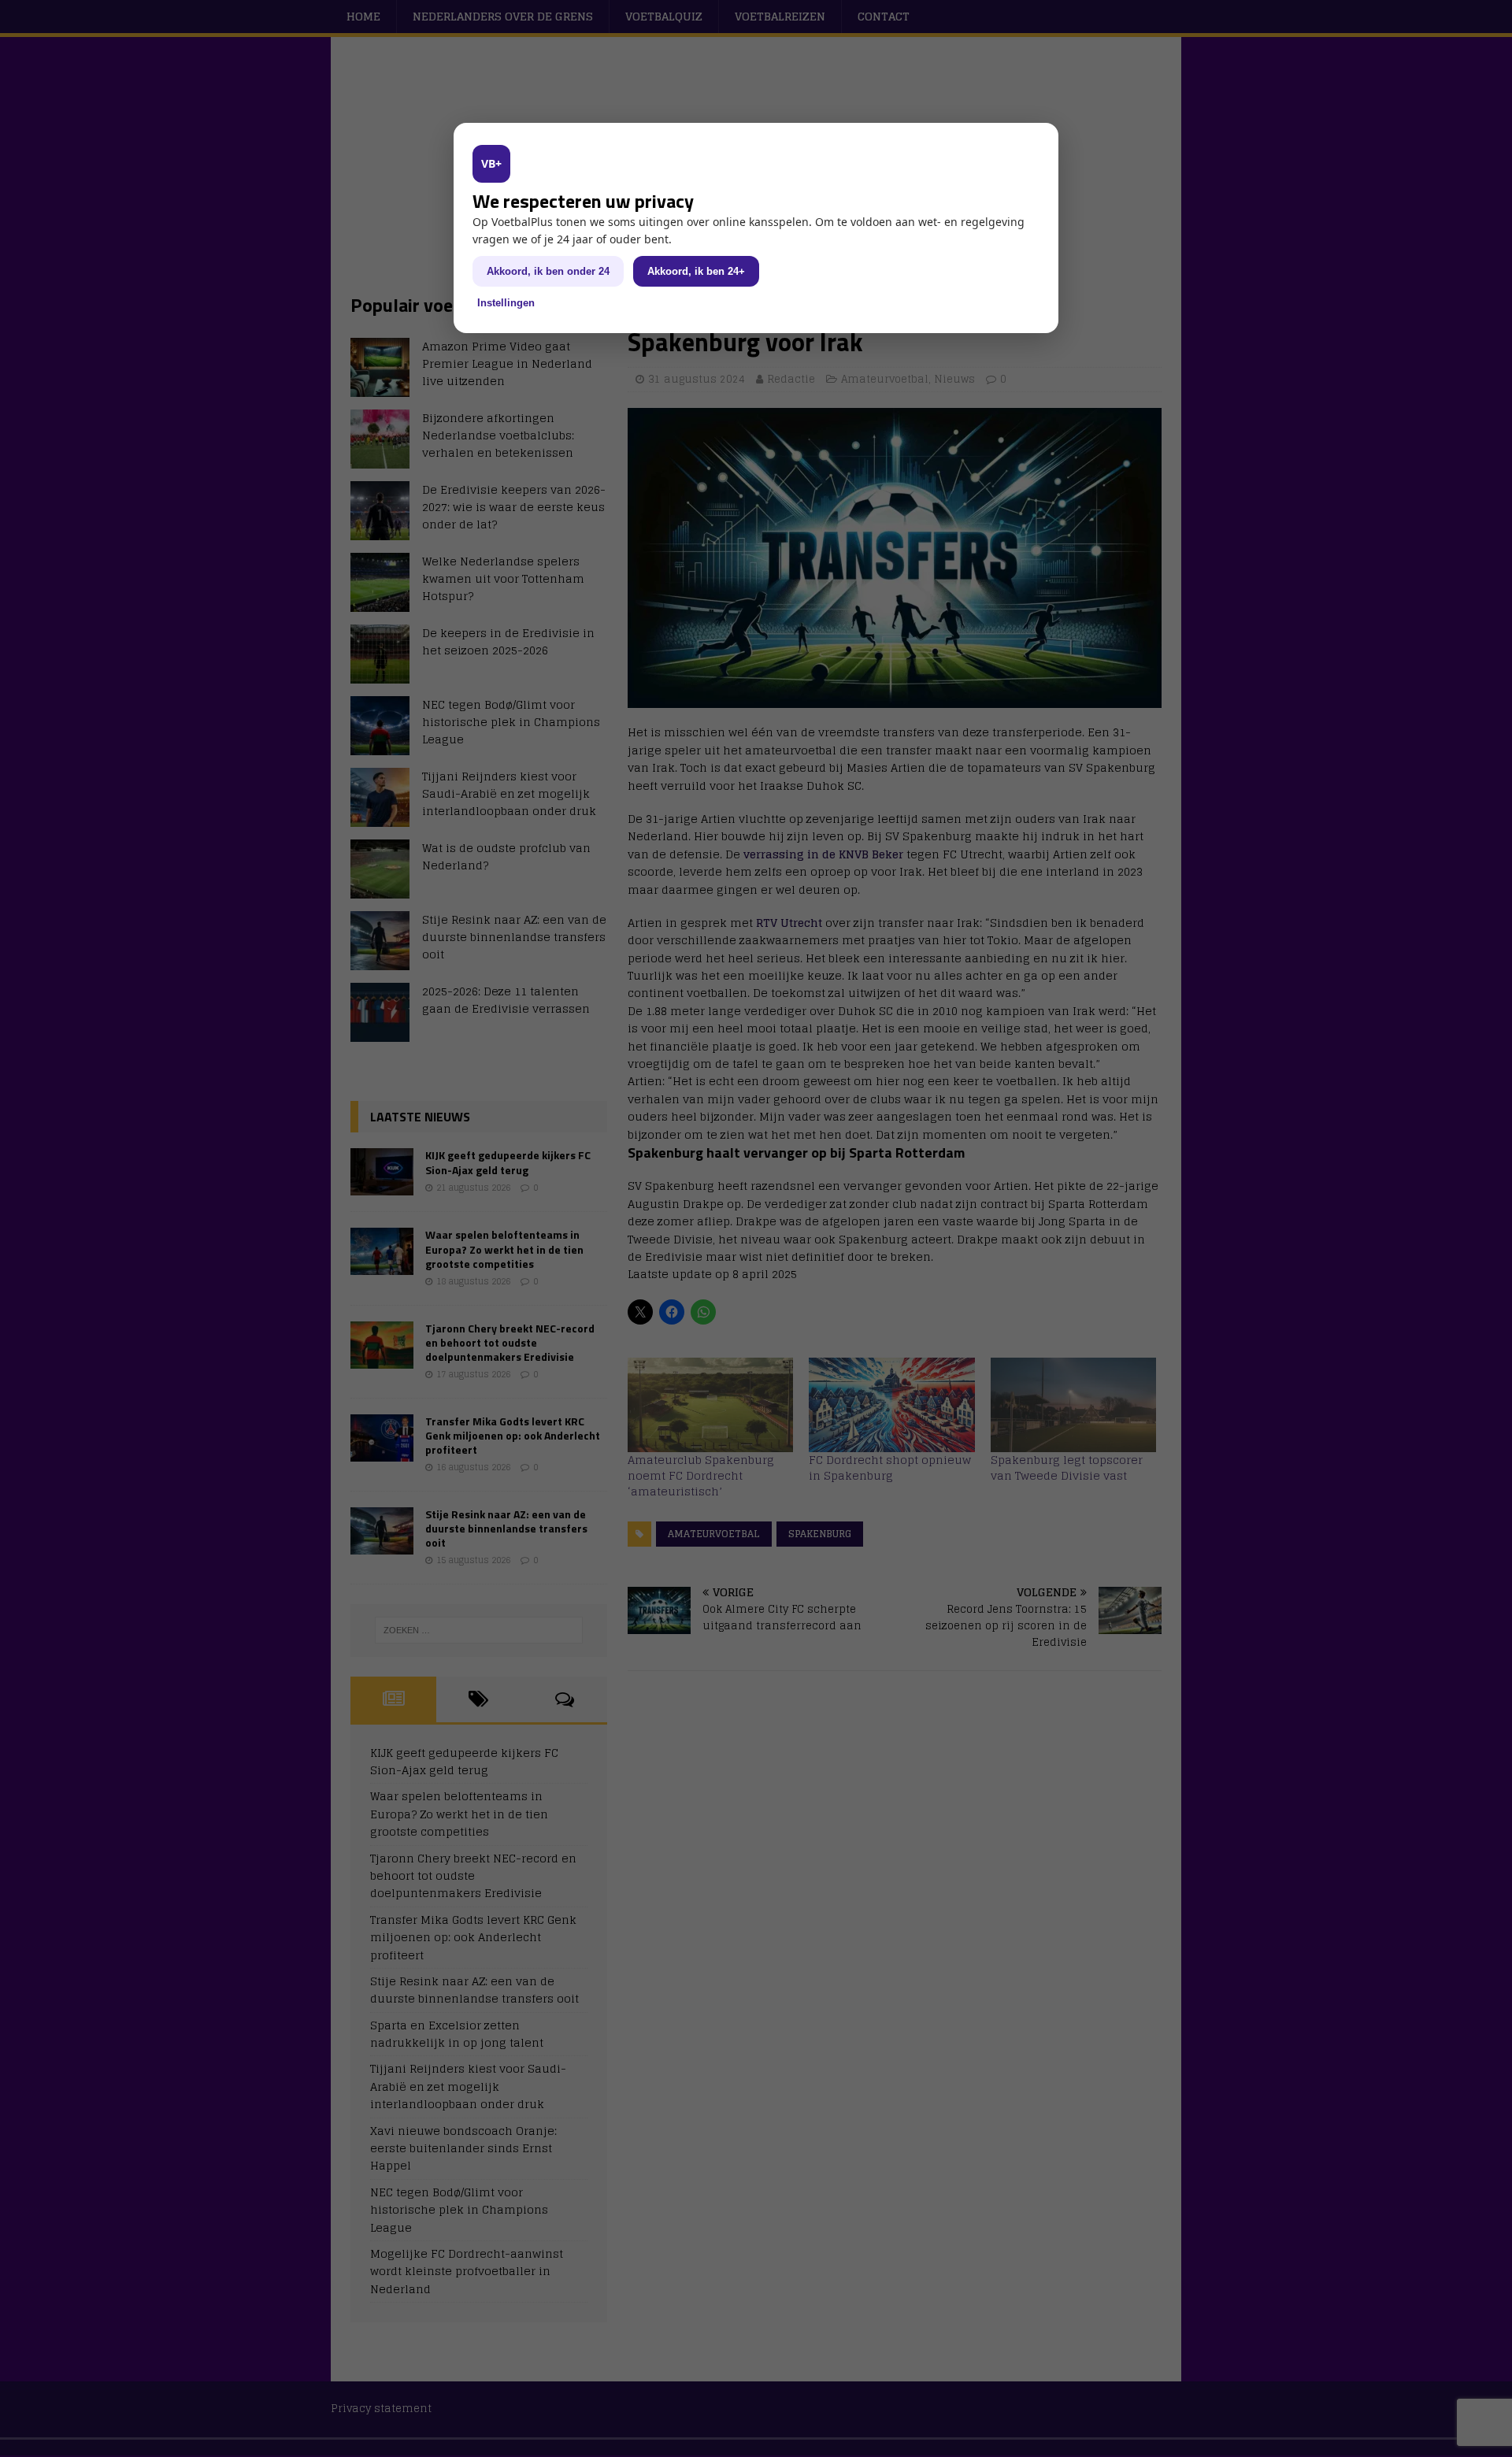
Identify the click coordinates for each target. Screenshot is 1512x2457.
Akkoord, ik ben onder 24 (548, 271)
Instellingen (506, 303)
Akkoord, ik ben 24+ (696, 271)
